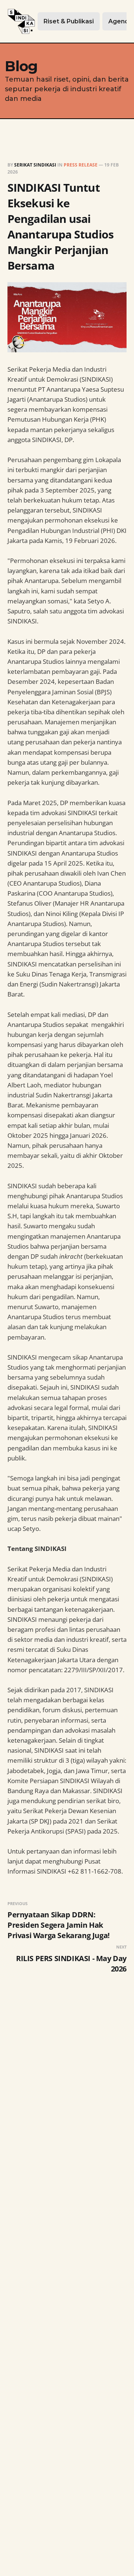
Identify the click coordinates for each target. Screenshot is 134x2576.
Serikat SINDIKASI (35, 165)
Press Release (81, 165)
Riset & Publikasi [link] (69, 21)
